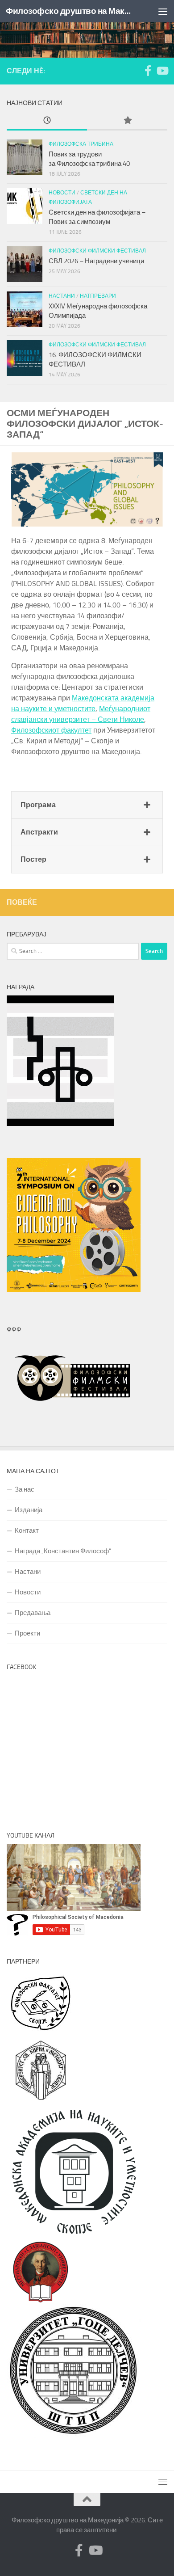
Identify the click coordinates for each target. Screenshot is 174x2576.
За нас (25, 1489)
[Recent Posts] (47, 121)
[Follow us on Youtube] (162, 71)
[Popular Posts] (127, 121)
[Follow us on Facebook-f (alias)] (148, 71)
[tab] (87, 805)
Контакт (27, 1530)
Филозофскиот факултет (51, 730)
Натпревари (98, 296)
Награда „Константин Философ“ (63, 1551)
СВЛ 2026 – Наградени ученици (97, 261)
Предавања (33, 1613)
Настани (62, 296)
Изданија (29, 1510)
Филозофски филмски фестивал (97, 251)
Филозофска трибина (81, 144)
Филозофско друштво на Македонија (68, 11)
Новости (62, 193)
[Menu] (163, 11)
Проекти (27, 1633)
